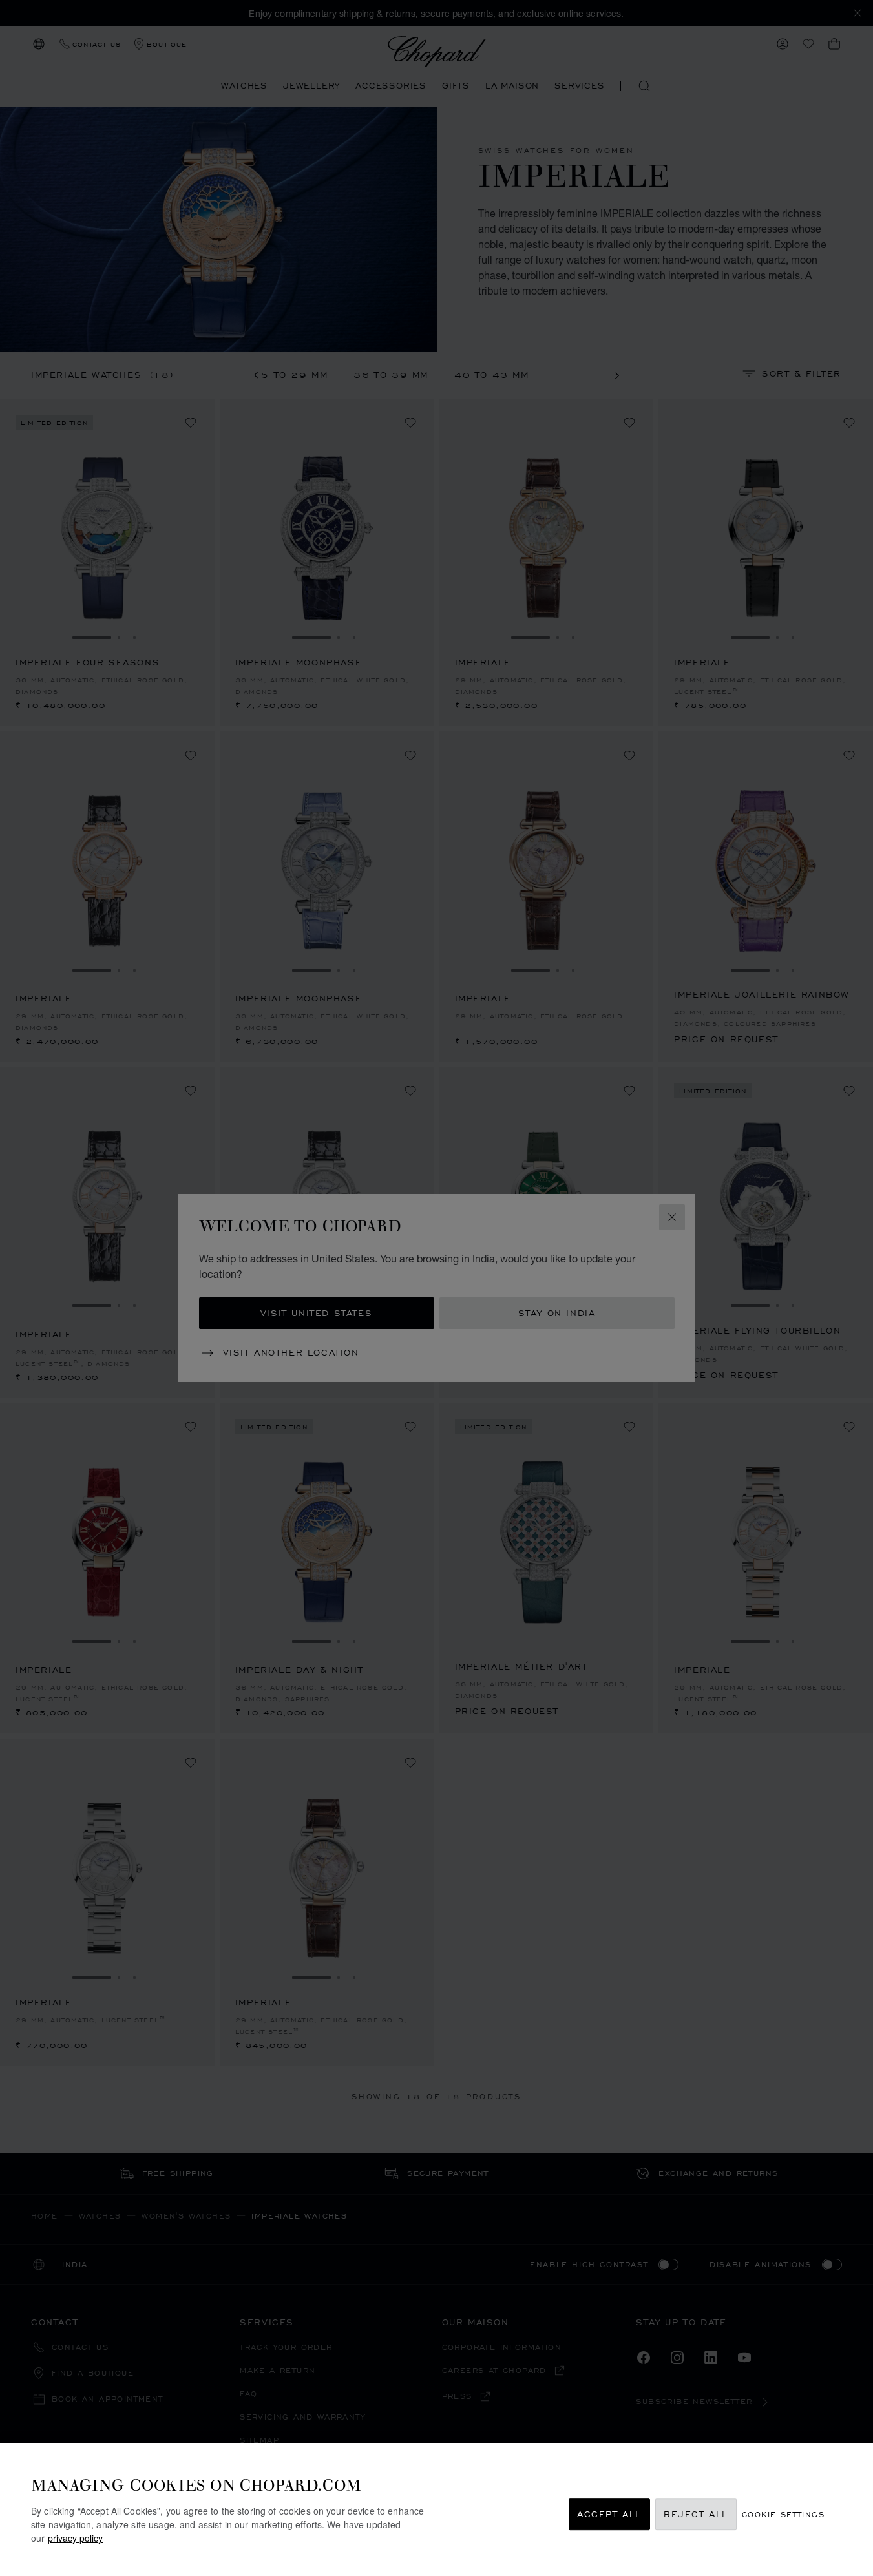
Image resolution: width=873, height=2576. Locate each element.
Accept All (609, 2514)
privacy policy (75, 2538)
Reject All (696, 2514)
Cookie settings (783, 2514)
